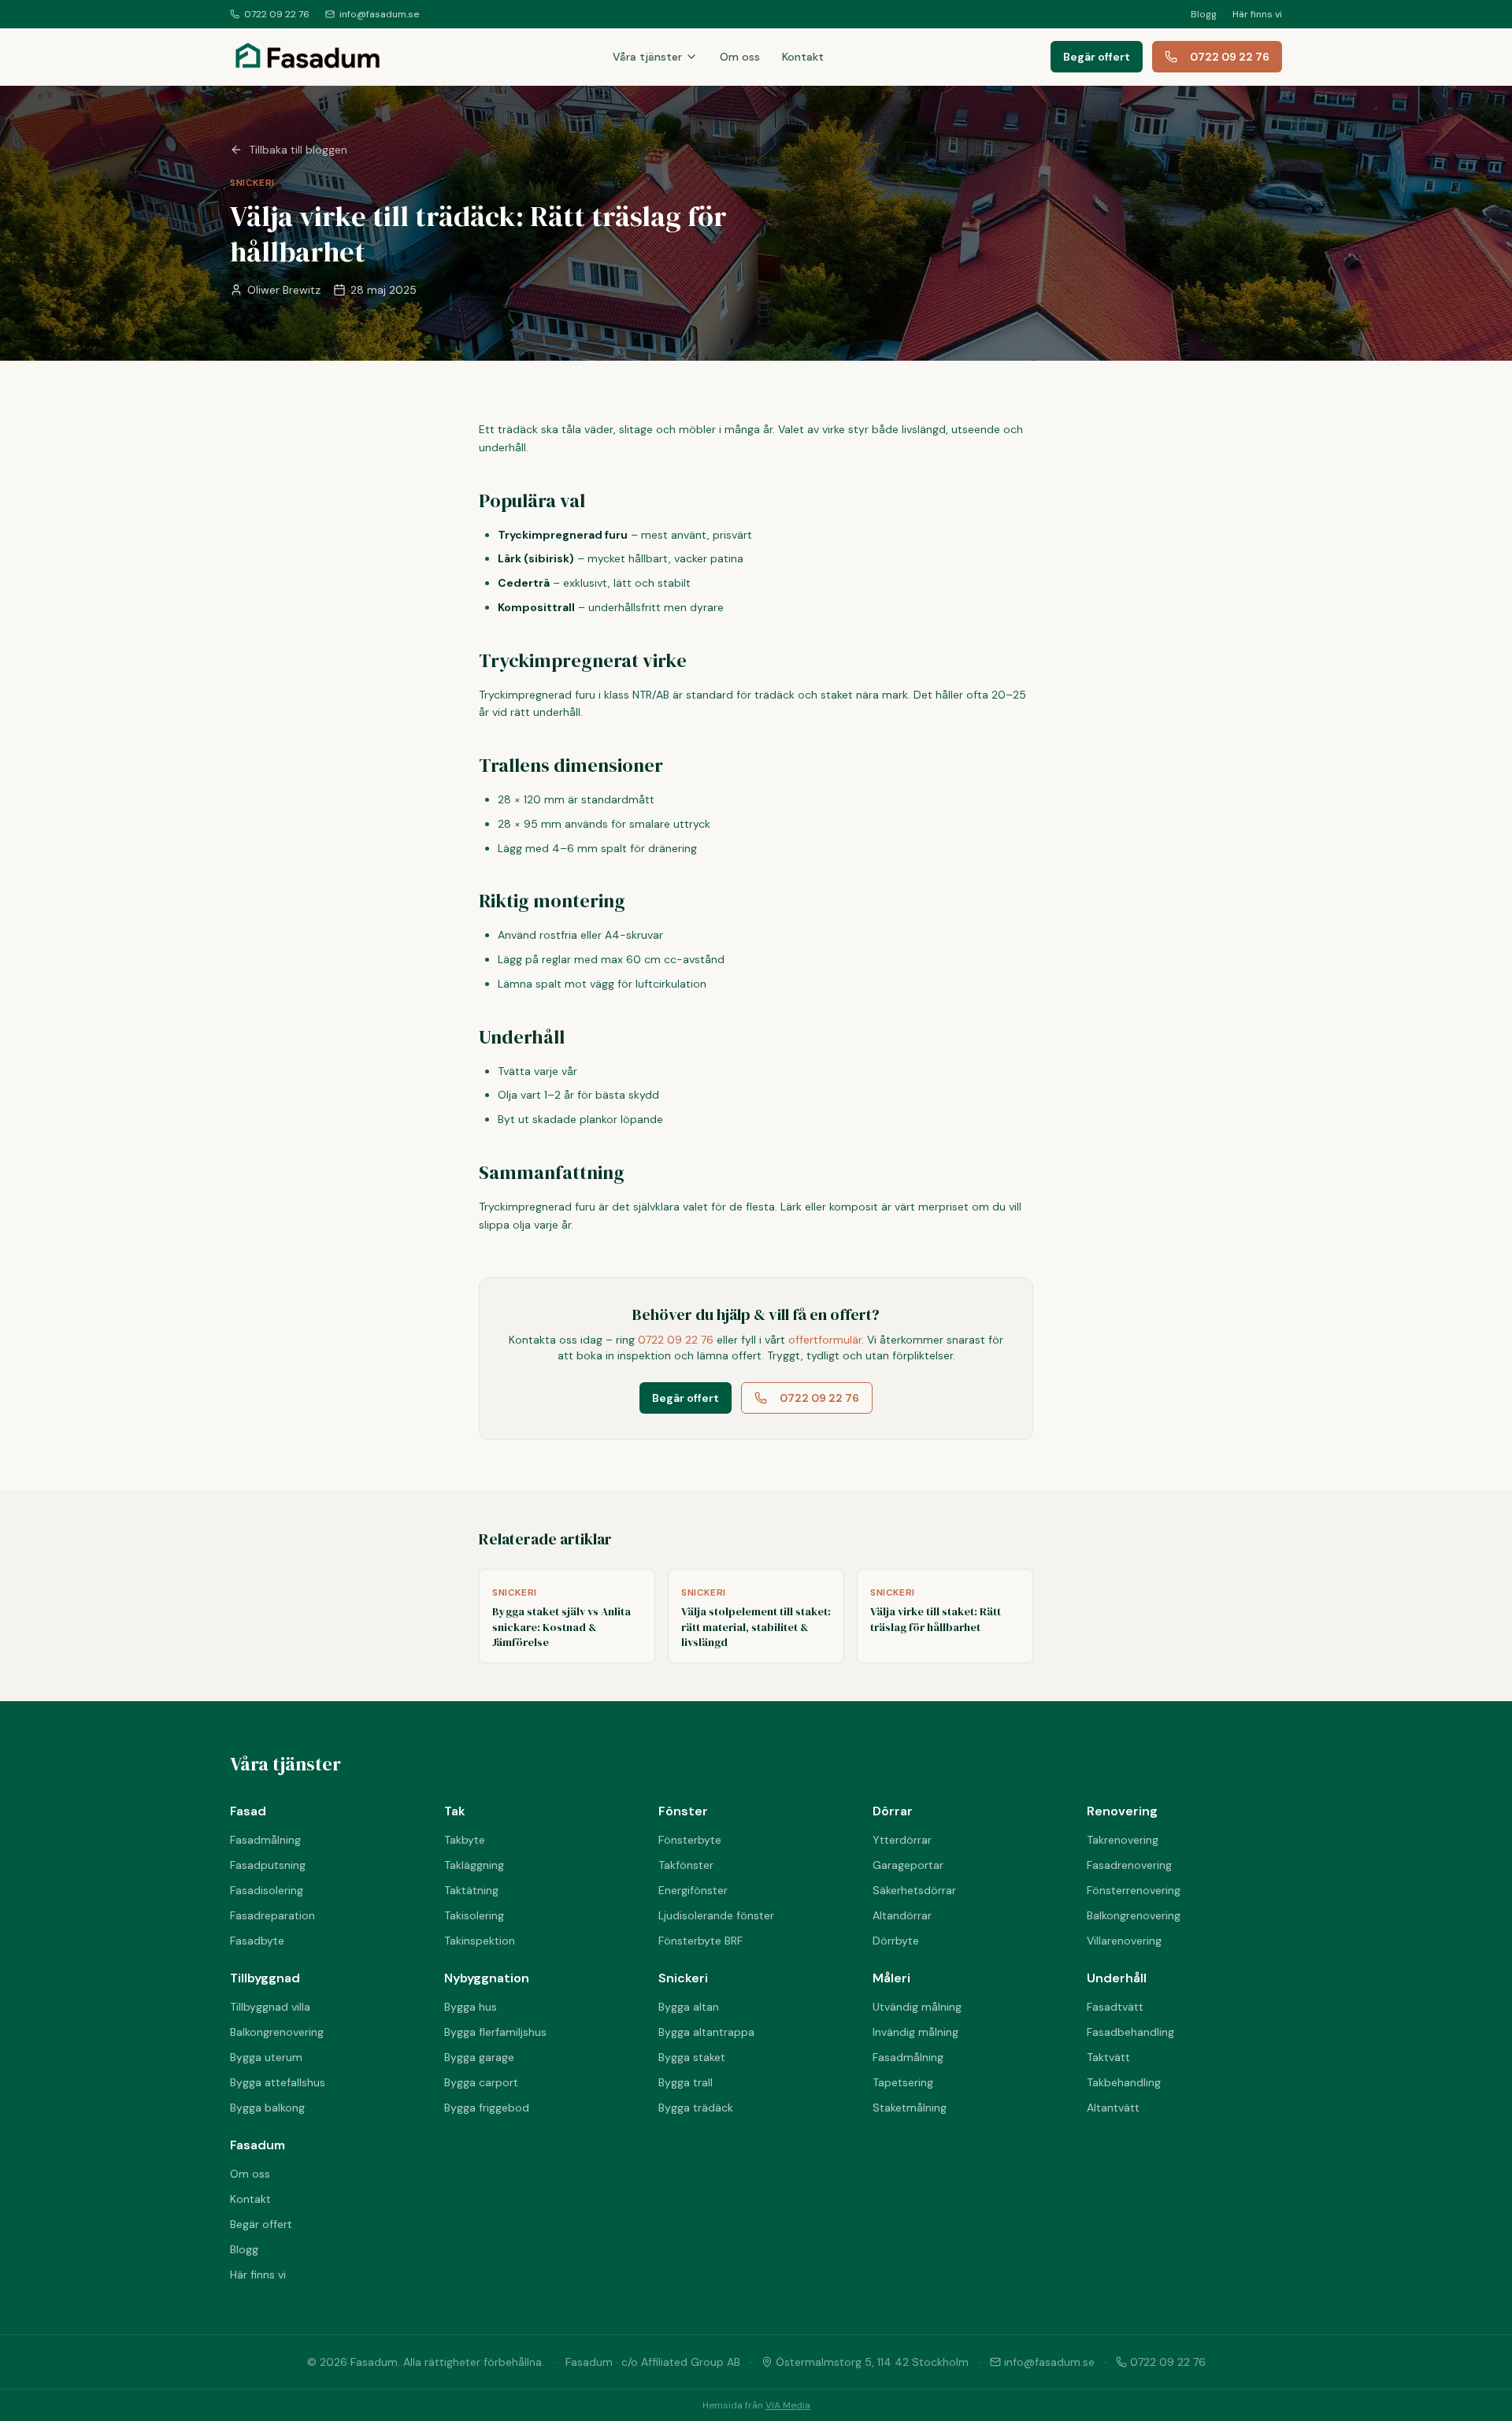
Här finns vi (1257, 14)
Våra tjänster (647, 57)
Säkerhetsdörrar (914, 1890)
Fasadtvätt (1115, 2007)
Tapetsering (903, 2082)
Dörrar (893, 1811)
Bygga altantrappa (706, 2032)
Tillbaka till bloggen (298, 150)
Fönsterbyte (690, 1840)
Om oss (740, 57)
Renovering (1122, 1811)
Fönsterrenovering (1134, 1890)
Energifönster (693, 1890)
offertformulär (825, 1340)
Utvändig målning (917, 2007)
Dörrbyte (896, 1941)
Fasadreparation (272, 1915)
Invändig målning (915, 2032)
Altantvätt (1113, 2108)
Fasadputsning (268, 1865)
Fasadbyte (257, 1941)
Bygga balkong (267, 2108)
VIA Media (788, 2405)
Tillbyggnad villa (270, 2007)
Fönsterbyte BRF (700, 1941)
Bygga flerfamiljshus (495, 2032)
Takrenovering (1123, 1840)
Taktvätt (1108, 2057)
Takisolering (474, 1915)
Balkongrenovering (1134, 1915)
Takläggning (474, 1865)
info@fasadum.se (379, 14)
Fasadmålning (265, 1840)
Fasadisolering (267, 1890)
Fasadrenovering (1129, 1865)
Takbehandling (1124, 2082)
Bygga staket (692, 2057)
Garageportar (908, 1865)
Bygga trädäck (696, 2108)
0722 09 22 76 (277, 14)
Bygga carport (481, 2082)
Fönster (683, 1811)
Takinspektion (480, 1941)
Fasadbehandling (1130, 2032)
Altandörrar (902, 1915)
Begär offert (1097, 57)
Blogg (1204, 14)
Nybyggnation (487, 1978)
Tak (455, 1811)
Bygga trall (686, 2082)
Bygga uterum (266, 2057)
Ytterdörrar (902, 1840)
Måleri (891, 1978)
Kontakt (803, 57)
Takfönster (686, 1865)
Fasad (248, 1811)
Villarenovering (1124, 1941)
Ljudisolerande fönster (716, 1915)
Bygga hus (471, 2007)
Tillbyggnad (265, 1978)
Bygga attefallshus (278, 2082)
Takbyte (465, 1840)
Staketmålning (910, 2108)
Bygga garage (479, 2057)
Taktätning (471, 1890)
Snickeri (683, 1978)
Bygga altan (689, 2007)
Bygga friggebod (487, 2108)
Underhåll (1117, 1978)
